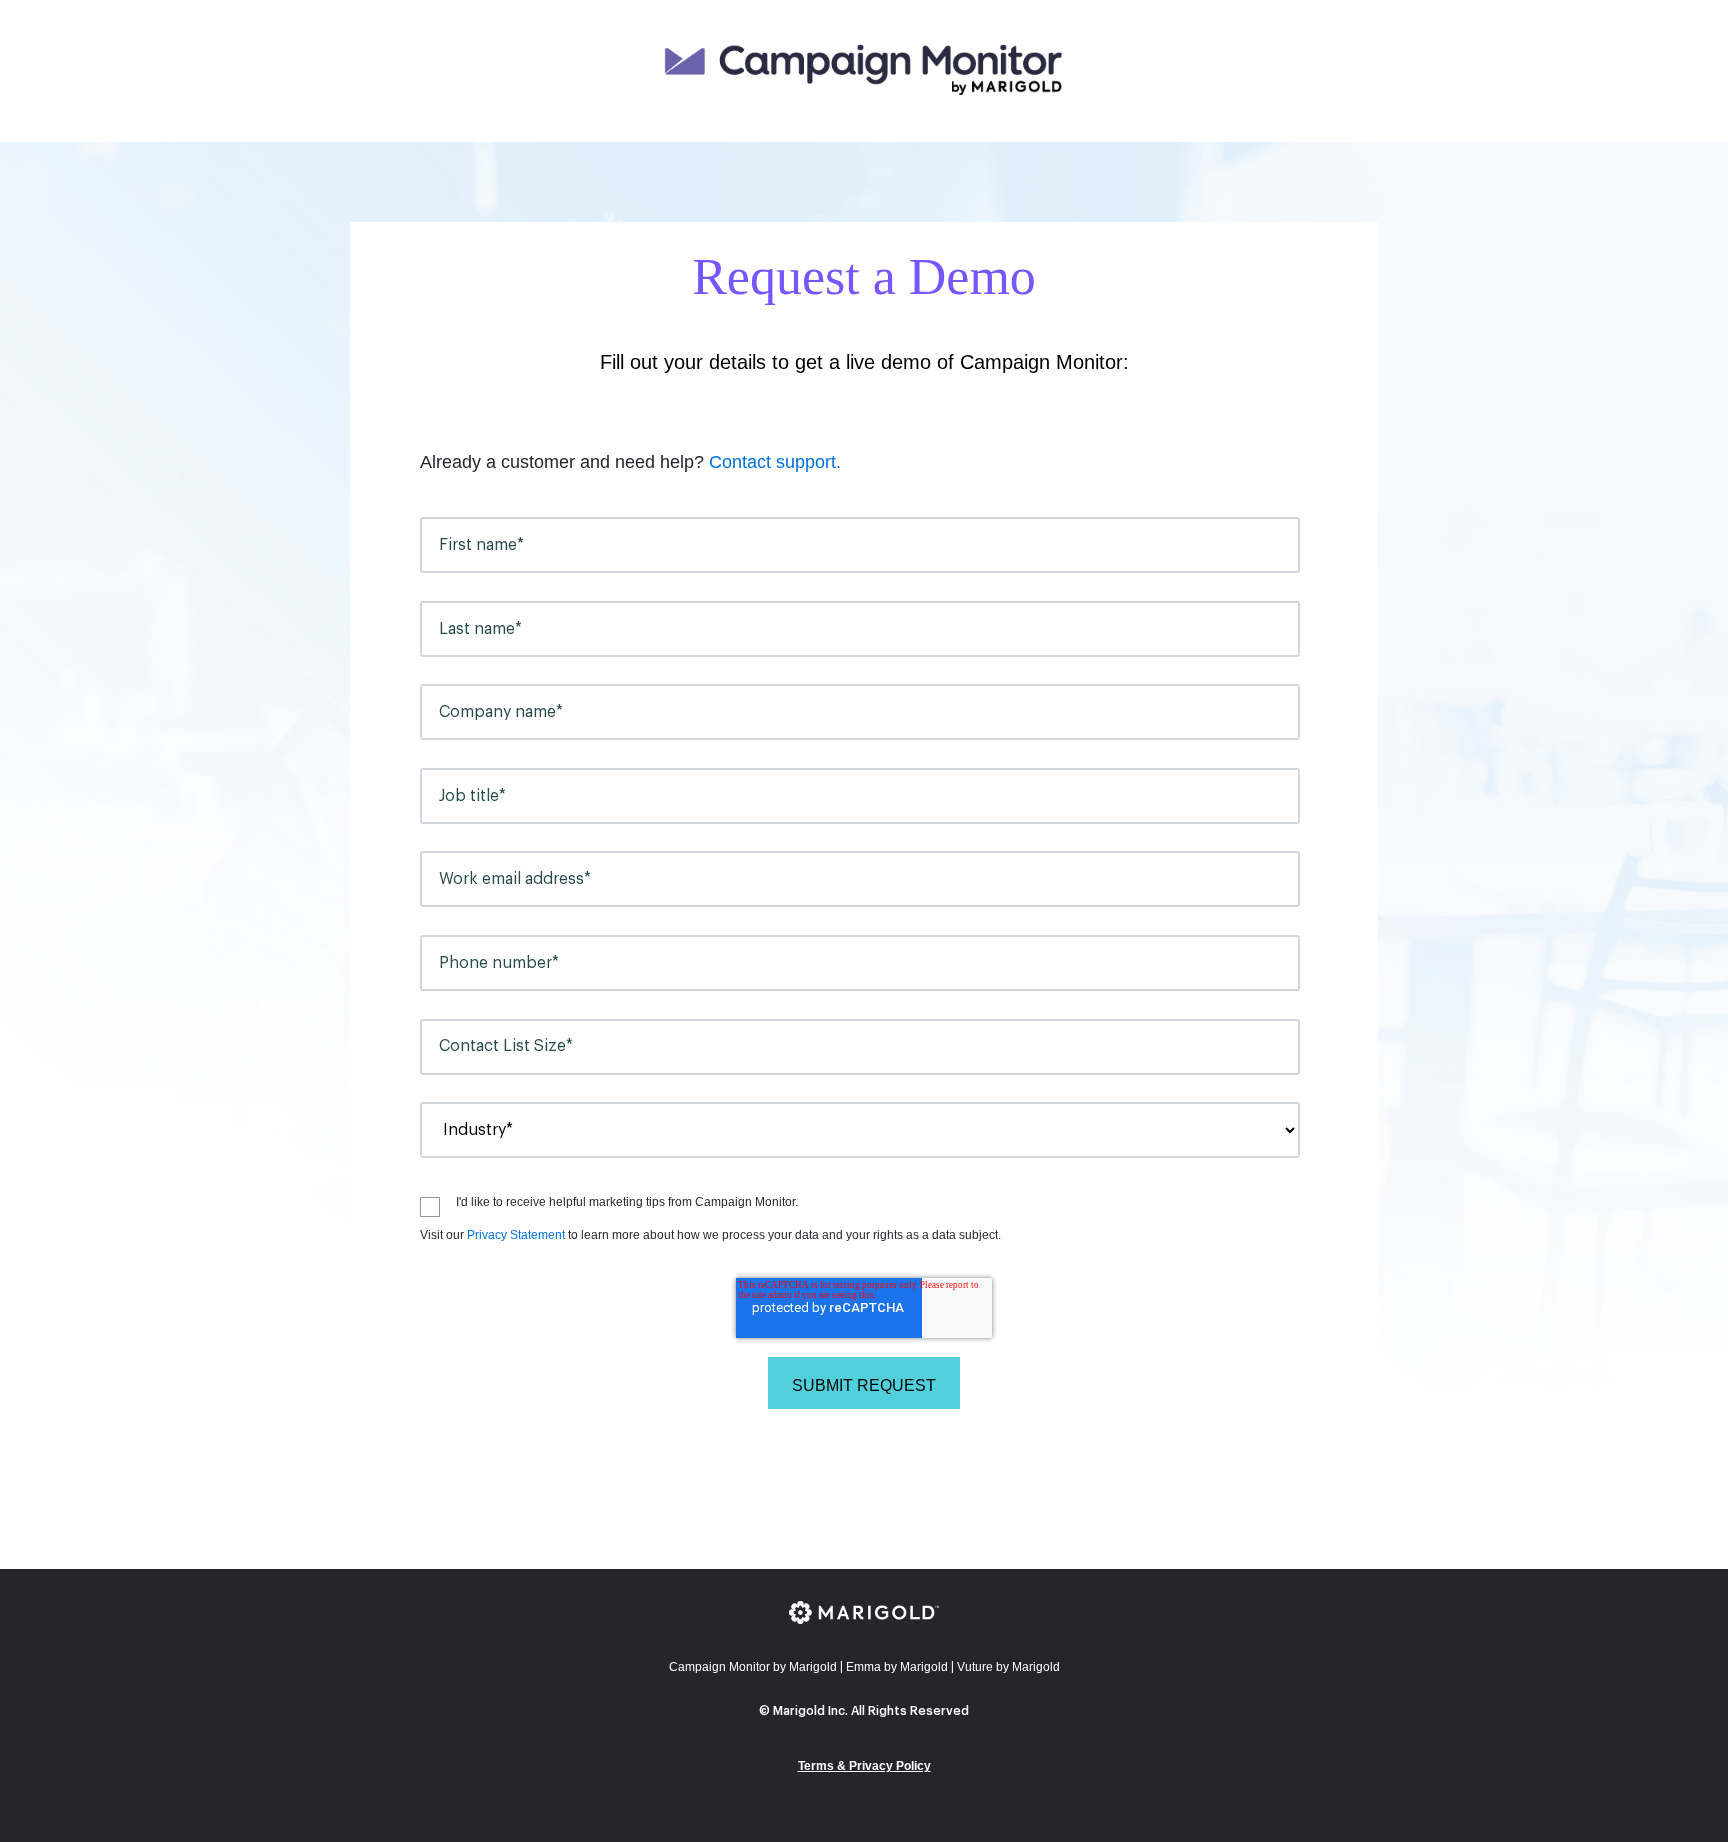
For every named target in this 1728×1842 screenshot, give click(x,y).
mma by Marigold (897, 1667)
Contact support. (775, 462)
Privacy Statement (516, 1235)
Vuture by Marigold (1008, 1667)
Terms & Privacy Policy (864, 1766)
